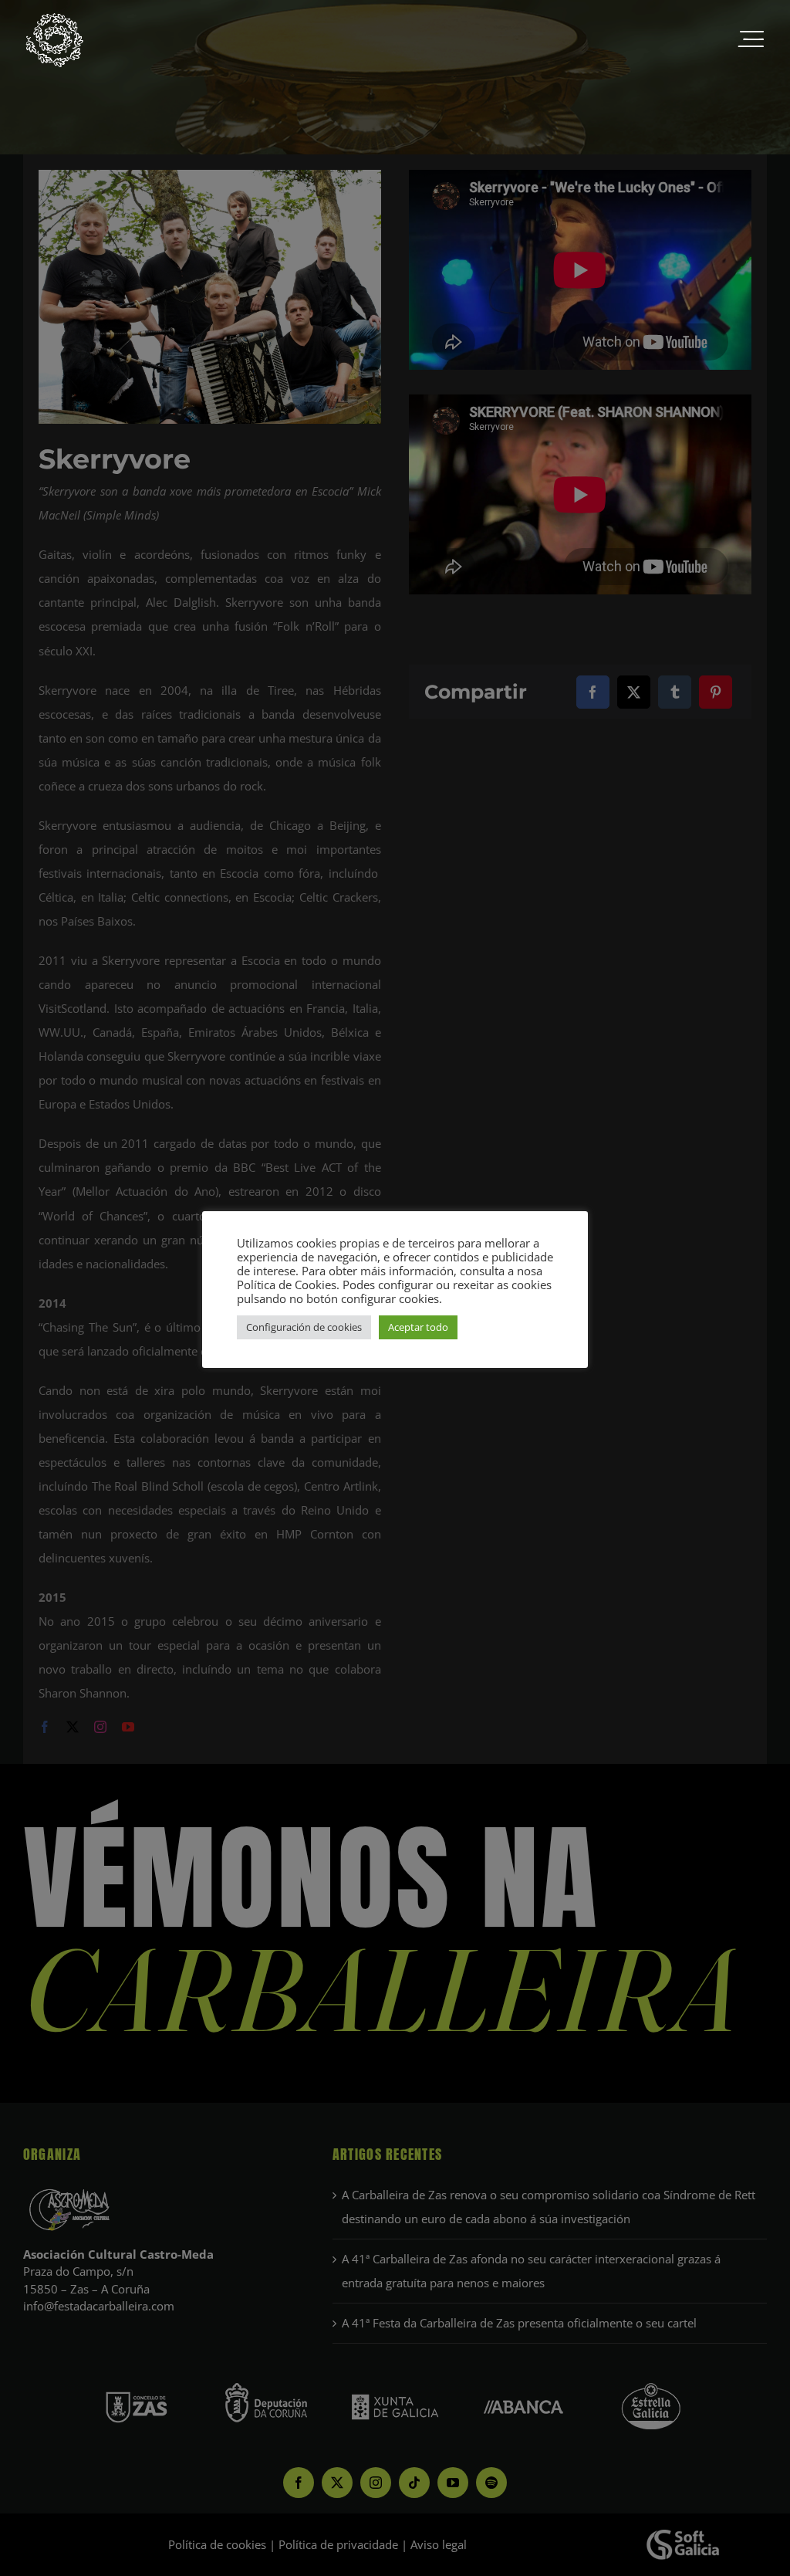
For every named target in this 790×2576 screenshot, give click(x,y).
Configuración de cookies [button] (304, 1327)
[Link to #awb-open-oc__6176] (751, 40)
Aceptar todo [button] (418, 1327)
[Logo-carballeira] (54, 17)
